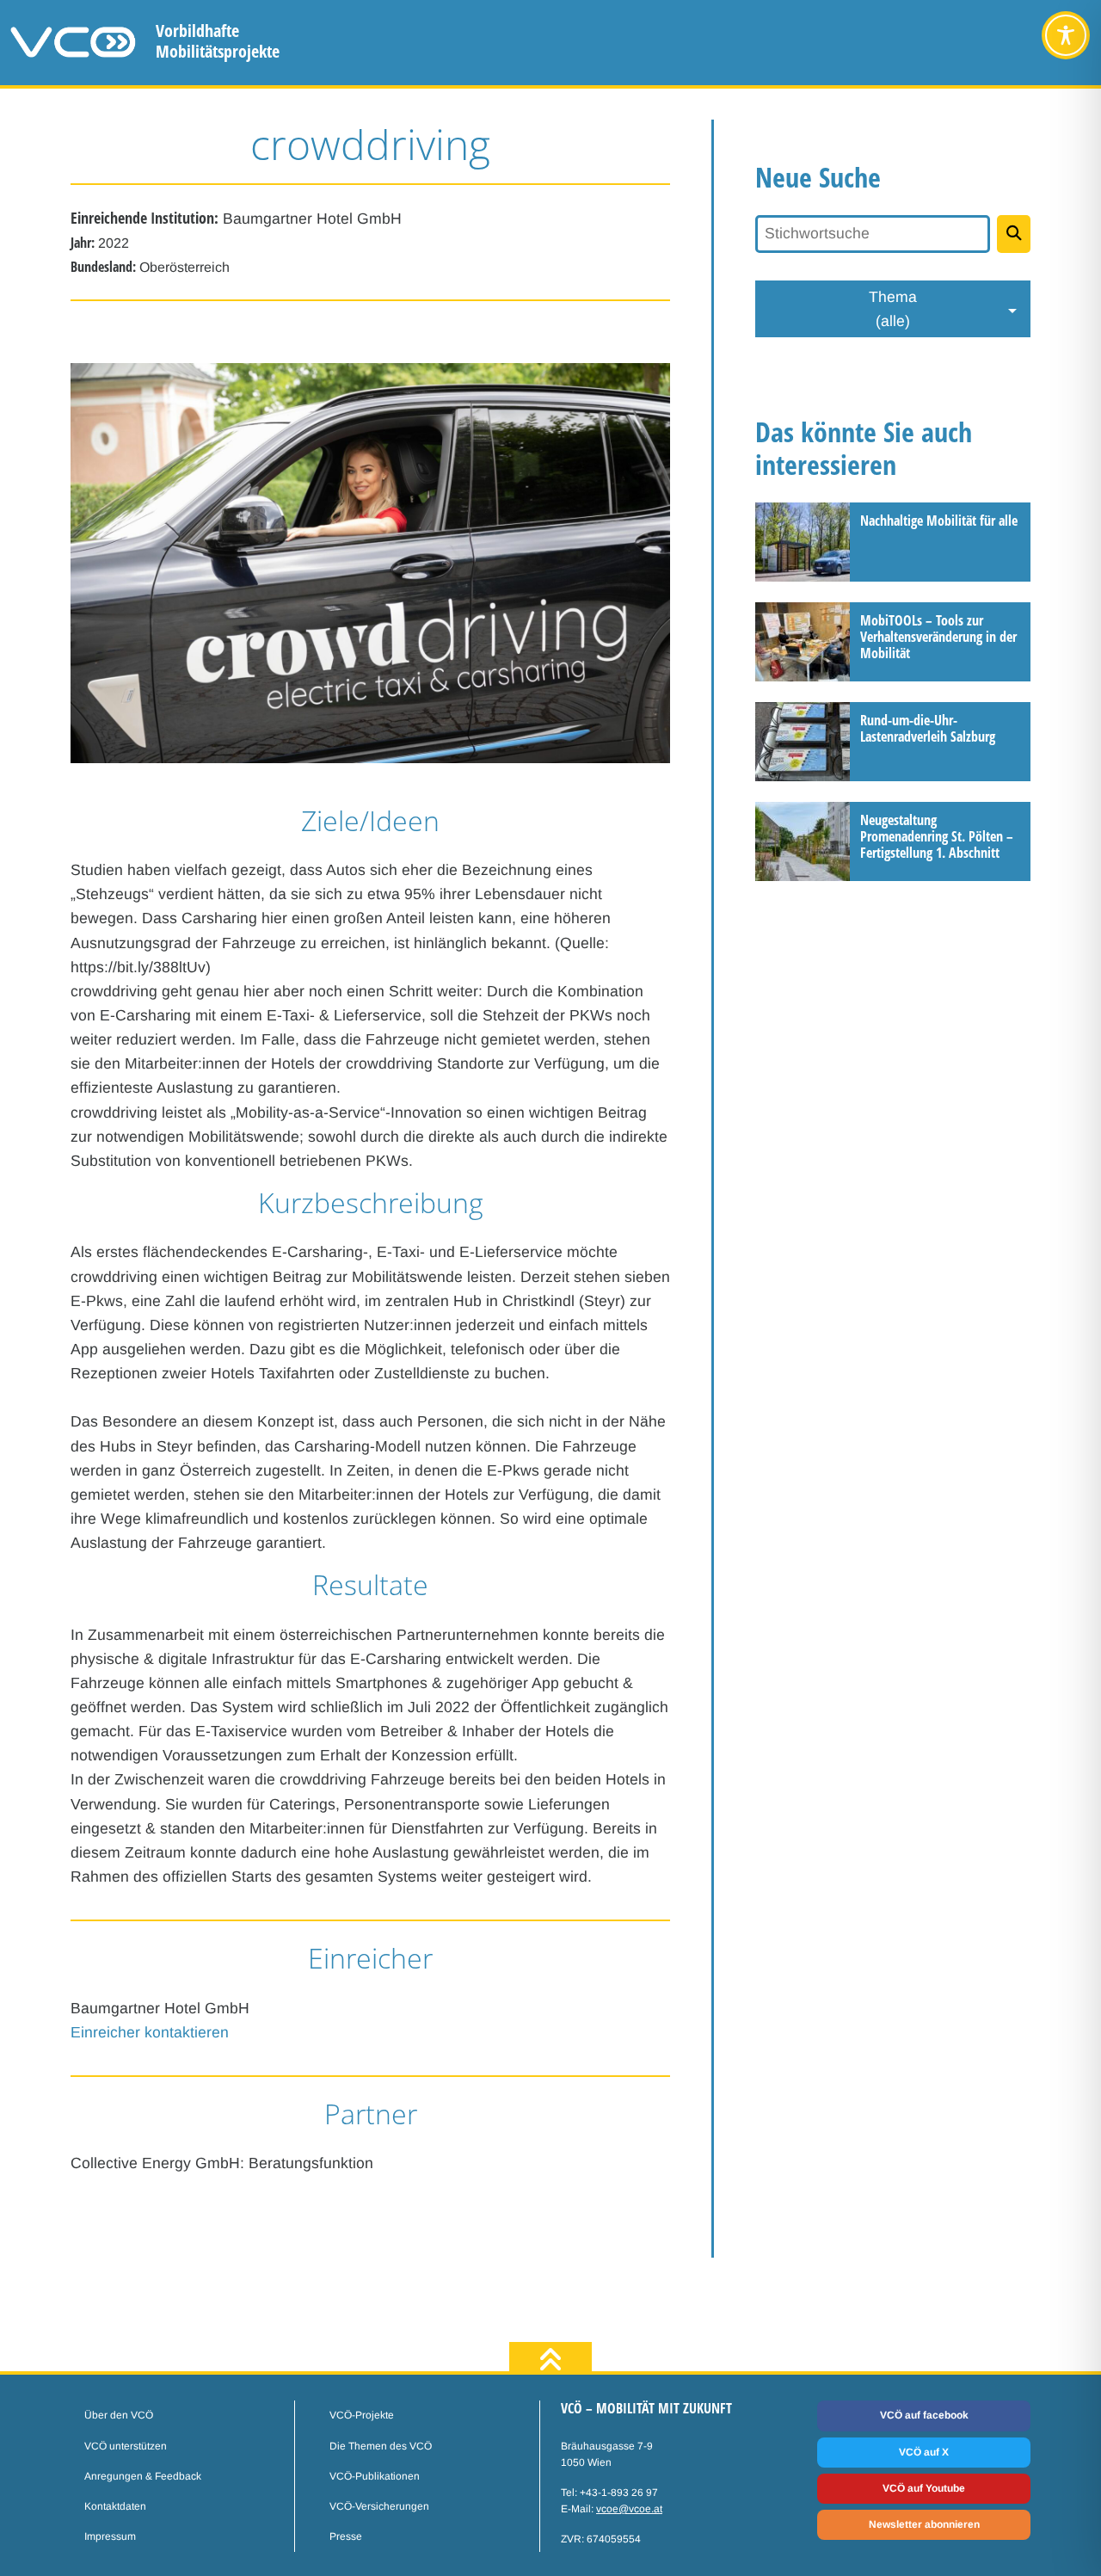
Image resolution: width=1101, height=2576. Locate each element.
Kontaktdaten (115, 2506)
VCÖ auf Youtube (924, 2488)
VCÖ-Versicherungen (379, 2506)
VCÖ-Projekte (362, 2415)
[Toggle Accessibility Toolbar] (1066, 35)
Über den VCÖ (119, 2415)
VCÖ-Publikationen (375, 2476)
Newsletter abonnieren (924, 2524)
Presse (346, 2536)
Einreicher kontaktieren (150, 2032)
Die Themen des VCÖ (381, 2446)
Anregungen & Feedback (143, 2476)
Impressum (110, 2536)
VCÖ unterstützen (126, 2446)
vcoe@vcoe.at (629, 2509)
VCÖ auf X (924, 2452)
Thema (893, 309)
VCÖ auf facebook (924, 2415)
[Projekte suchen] (1014, 234)
